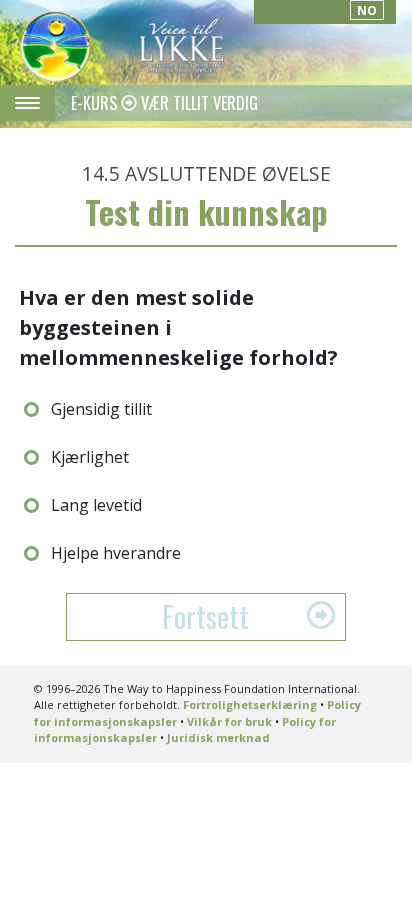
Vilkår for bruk (229, 721)
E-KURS (96, 103)
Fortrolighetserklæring (250, 704)
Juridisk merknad (218, 737)
